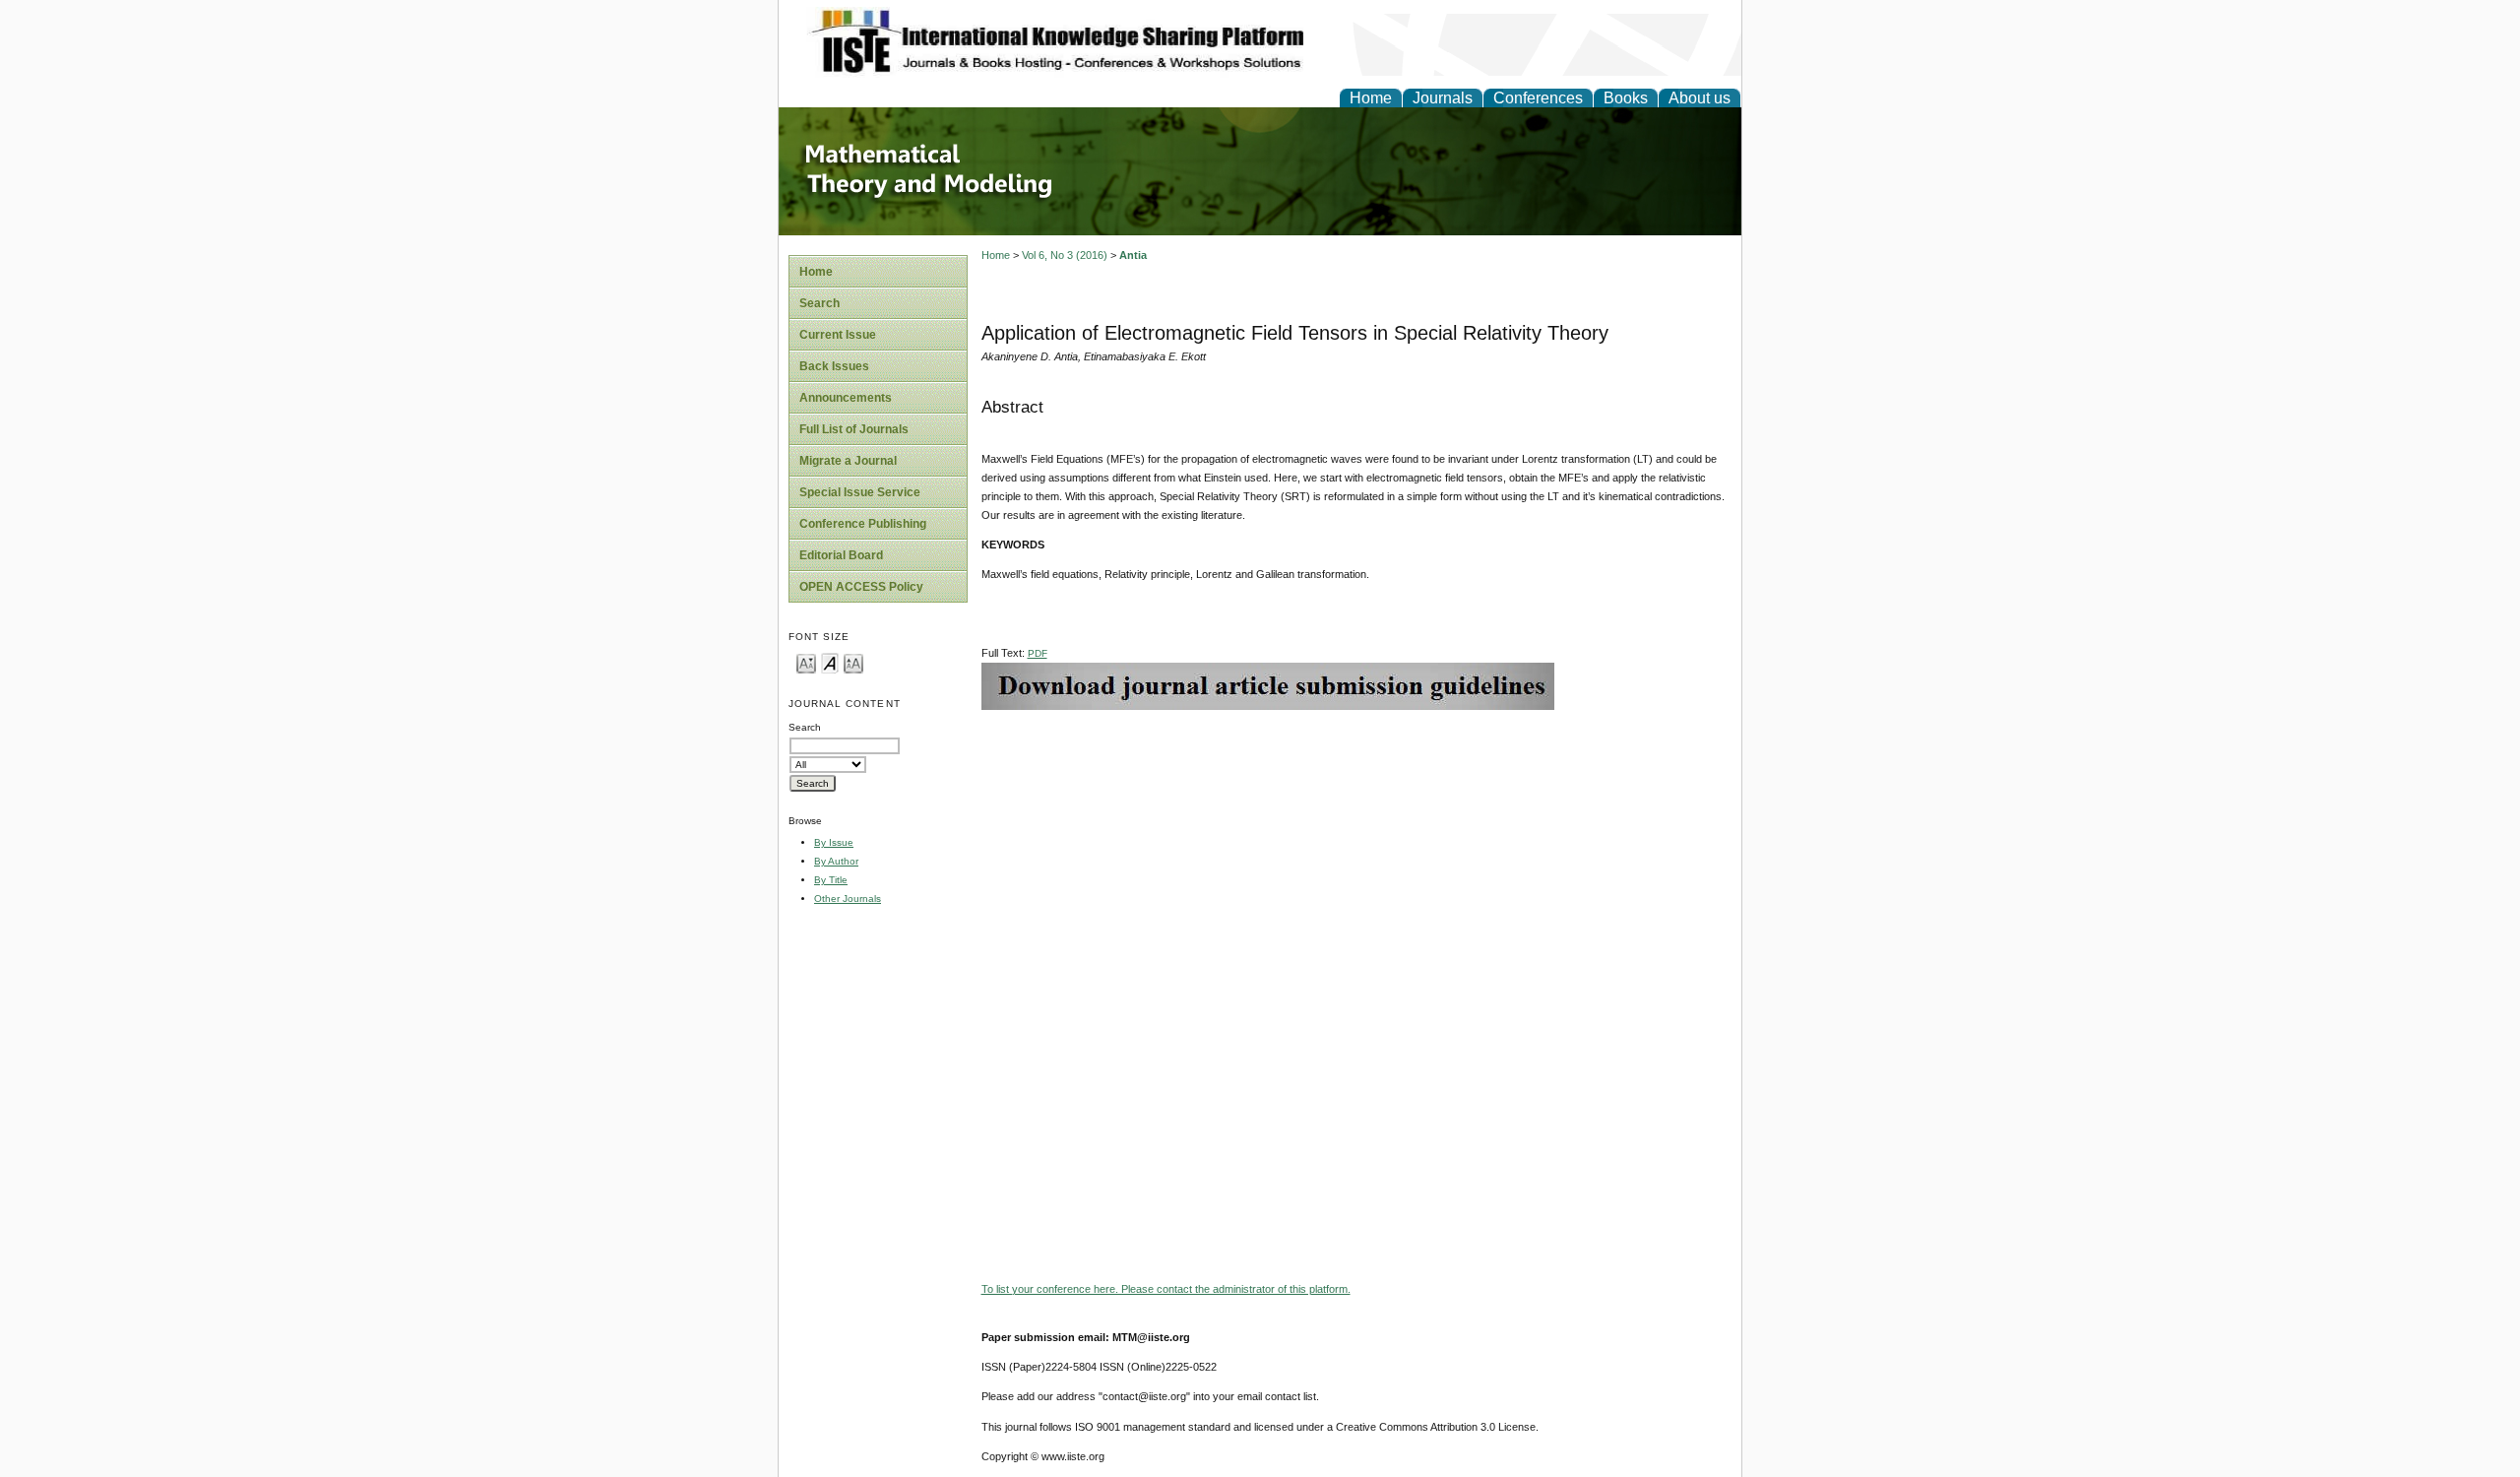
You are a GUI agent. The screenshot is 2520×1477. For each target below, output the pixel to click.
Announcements (846, 398)
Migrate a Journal (848, 461)
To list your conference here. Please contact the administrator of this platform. (1166, 1289)
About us (1700, 98)
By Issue (834, 842)
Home (1371, 98)
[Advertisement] (1356, 848)
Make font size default (830, 662)
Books (1626, 98)
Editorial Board (841, 555)
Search (819, 303)
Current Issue (838, 335)
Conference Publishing (863, 524)
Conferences (1538, 98)
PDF (1038, 653)
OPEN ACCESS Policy (861, 587)
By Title (831, 880)
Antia (1133, 255)
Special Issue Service (860, 492)
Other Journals (848, 899)
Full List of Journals (854, 429)
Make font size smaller (806, 662)
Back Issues (834, 366)
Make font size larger (853, 662)
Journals (1443, 98)
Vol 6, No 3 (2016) (1065, 255)
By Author (836, 861)
